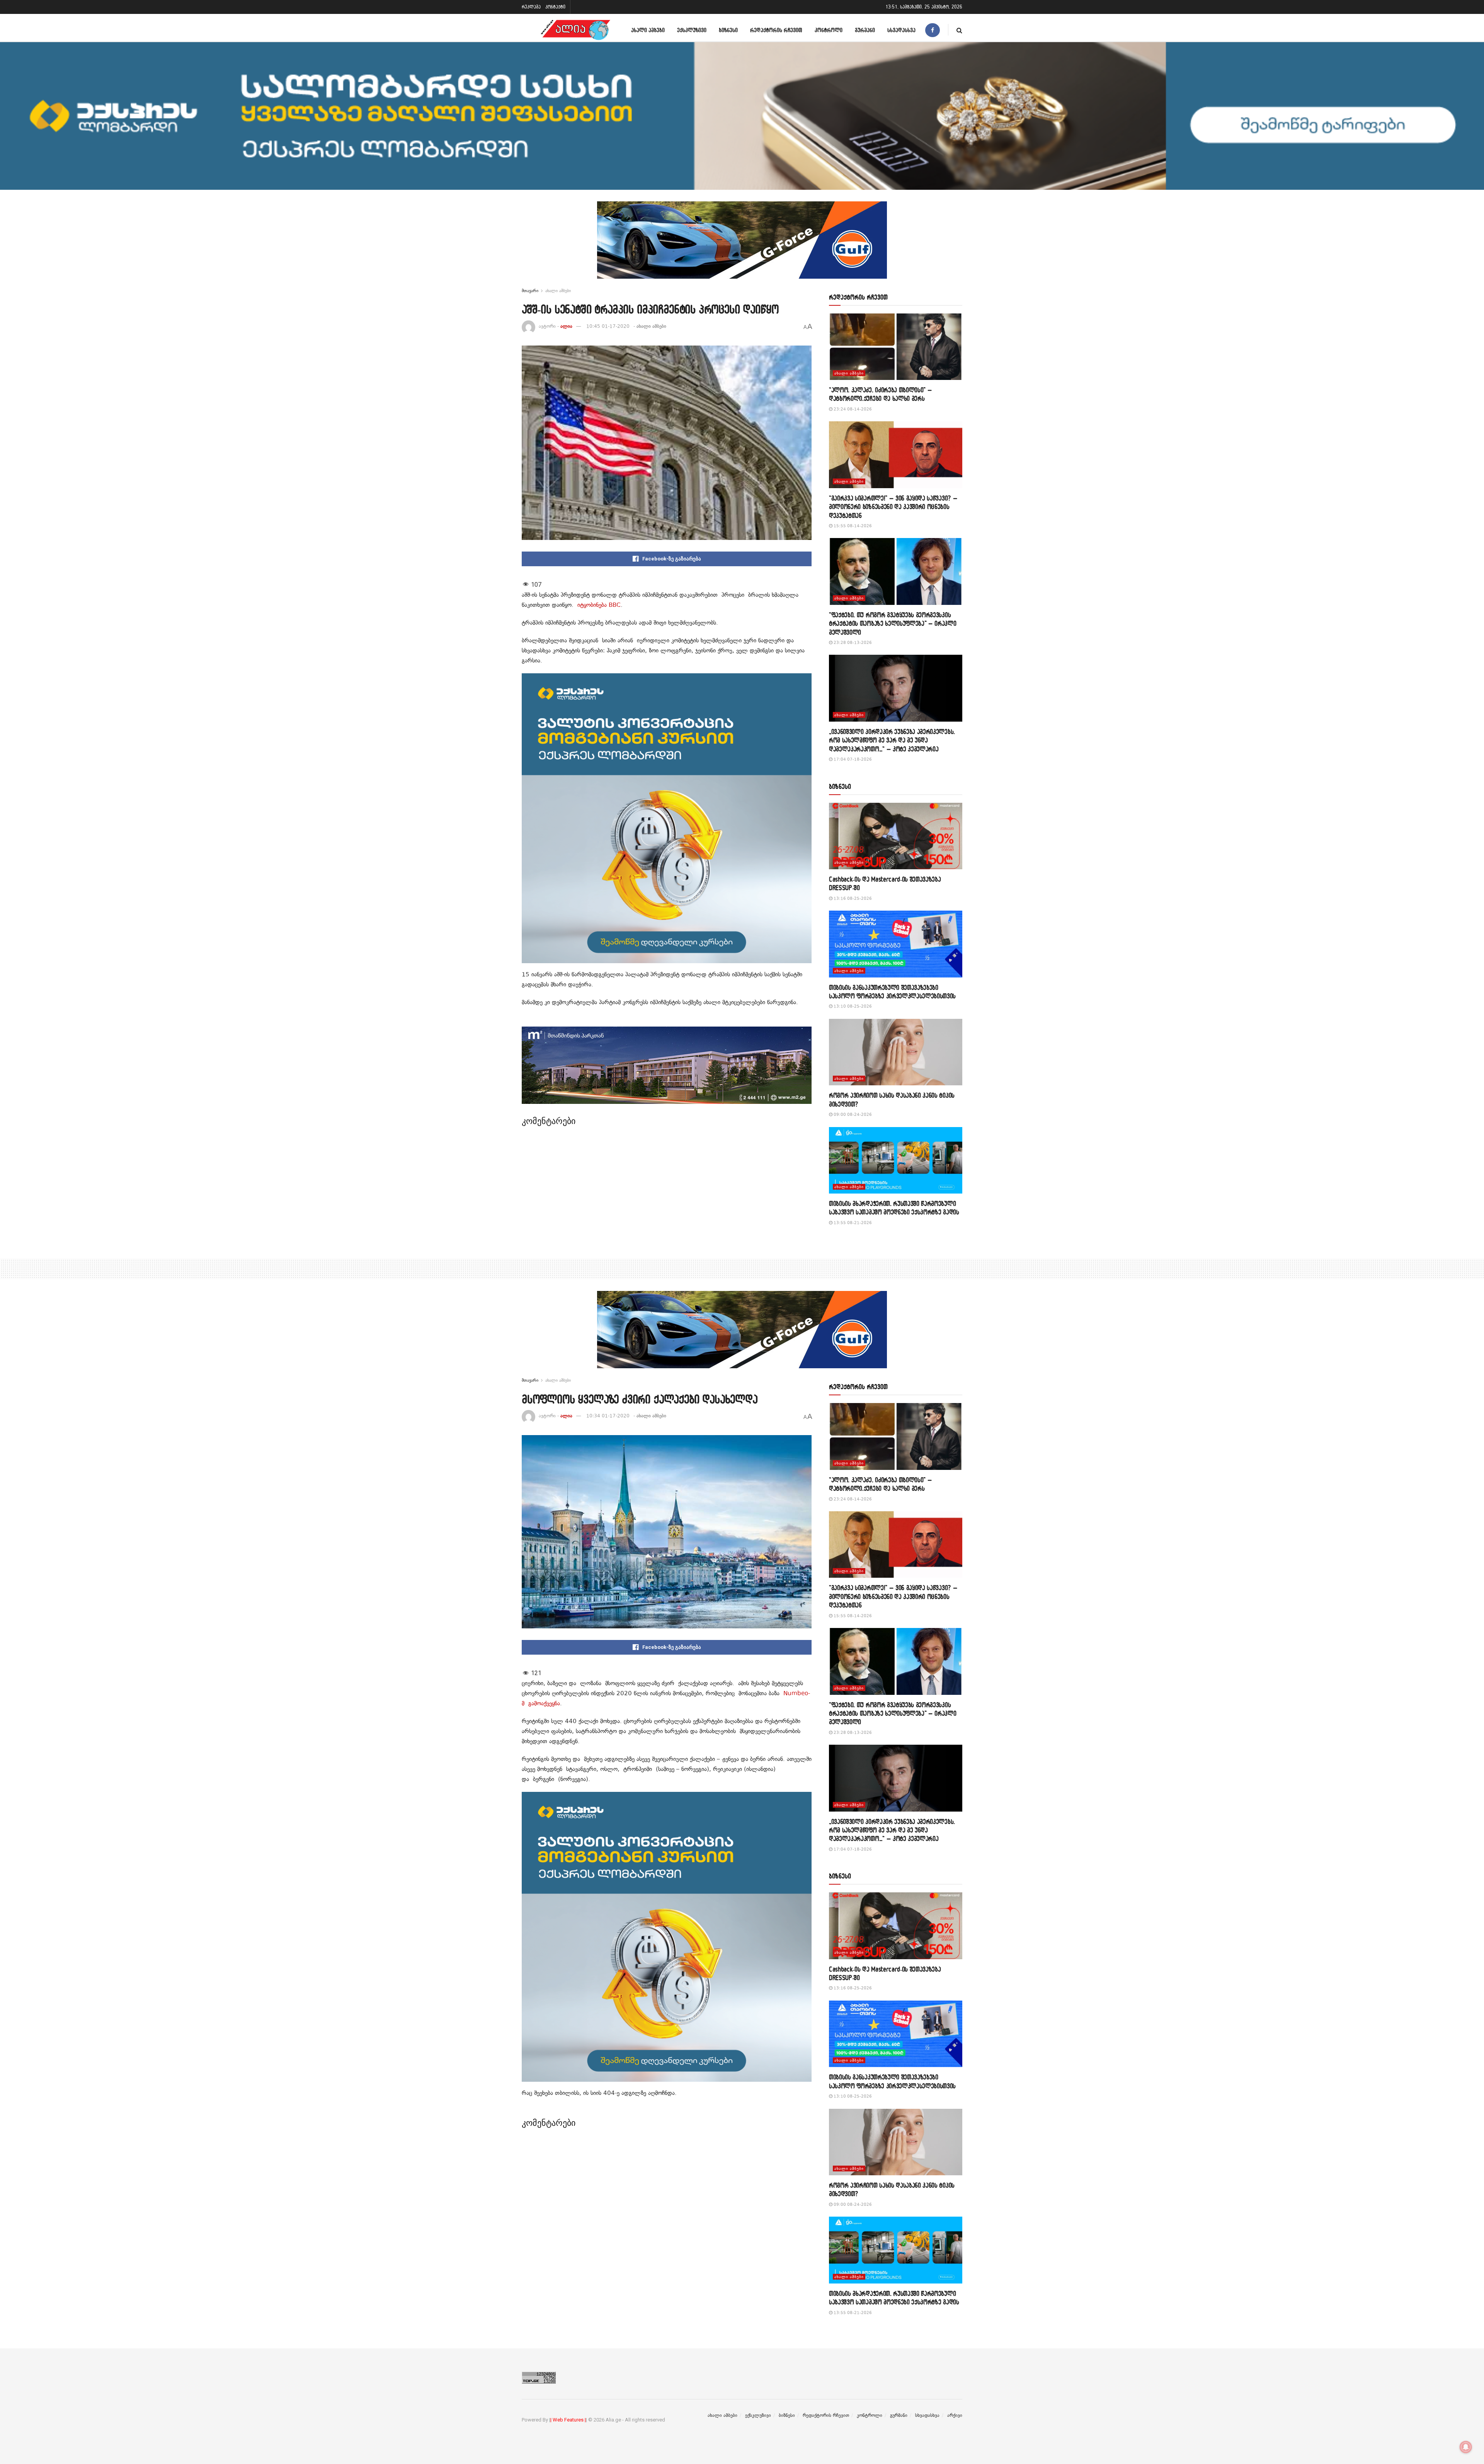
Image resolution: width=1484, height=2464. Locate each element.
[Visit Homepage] (575, 30)
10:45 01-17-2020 (608, 326)
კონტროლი (829, 30)
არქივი (955, 2415)
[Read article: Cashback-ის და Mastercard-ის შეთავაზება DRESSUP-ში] (896, 836)
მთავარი (530, 291)
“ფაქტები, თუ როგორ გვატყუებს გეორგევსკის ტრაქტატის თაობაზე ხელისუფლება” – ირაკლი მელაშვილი (893, 623)
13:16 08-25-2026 (852, 898)
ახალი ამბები (648, 30)
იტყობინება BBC (599, 605)
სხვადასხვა (901, 30)
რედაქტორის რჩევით (776, 30)
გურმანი (865, 30)
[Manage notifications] (1466, 2447)
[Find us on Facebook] (933, 30)
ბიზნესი (728, 30)
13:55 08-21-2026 (852, 1223)
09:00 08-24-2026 (852, 1115)
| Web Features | (568, 2420)
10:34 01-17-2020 (608, 1416)
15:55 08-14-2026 (852, 526)
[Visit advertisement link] (742, 246)
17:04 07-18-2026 (852, 759)
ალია (566, 326)
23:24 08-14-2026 (852, 409)
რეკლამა (531, 7)
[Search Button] (959, 30)
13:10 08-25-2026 (852, 1006)
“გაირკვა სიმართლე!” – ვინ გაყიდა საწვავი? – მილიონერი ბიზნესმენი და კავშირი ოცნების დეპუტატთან (893, 507)
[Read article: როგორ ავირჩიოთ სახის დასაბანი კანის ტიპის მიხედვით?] (896, 1052)
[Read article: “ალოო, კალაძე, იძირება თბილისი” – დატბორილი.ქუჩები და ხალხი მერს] (896, 347)
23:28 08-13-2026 (852, 643)
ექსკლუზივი (692, 30)
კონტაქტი (555, 7)
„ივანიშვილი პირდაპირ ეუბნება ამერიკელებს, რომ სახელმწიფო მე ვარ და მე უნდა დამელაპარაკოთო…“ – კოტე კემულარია (892, 740)
